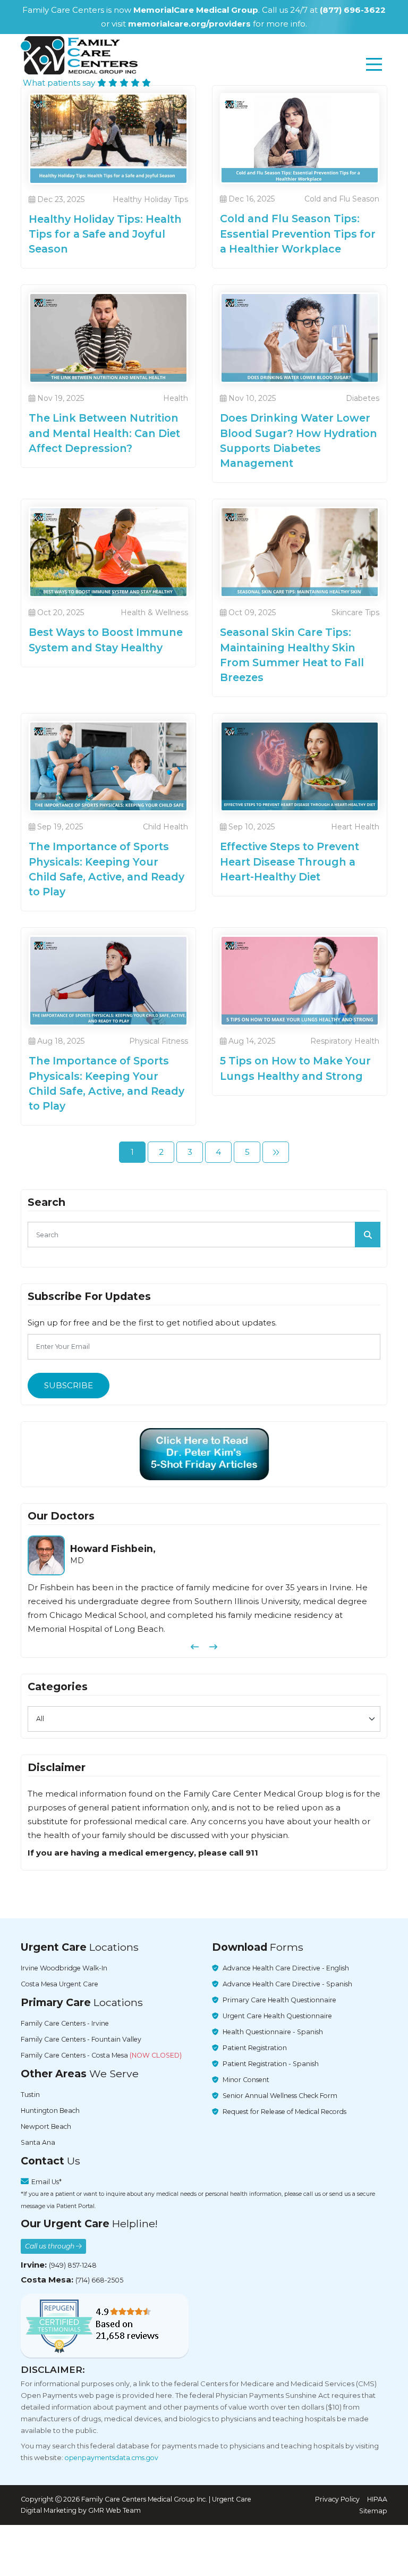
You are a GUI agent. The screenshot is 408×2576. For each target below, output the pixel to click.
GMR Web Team (114, 2511)
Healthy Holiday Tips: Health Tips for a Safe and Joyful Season (105, 234)
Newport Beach (46, 2127)
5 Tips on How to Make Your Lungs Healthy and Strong (295, 1068)
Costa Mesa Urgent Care (59, 1985)
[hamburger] (374, 64)
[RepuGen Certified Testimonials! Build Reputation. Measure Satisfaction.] (105, 2326)
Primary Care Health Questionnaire (279, 2000)
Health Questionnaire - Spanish (273, 2032)
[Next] (276, 1152)
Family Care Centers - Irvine (65, 2024)
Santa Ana (38, 2143)
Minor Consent (246, 2080)
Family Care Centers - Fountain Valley (81, 2040)
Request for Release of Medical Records (284, 2112)
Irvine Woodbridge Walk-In (64, 1969)
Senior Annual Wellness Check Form (280, 2096)
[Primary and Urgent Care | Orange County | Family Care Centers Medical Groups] (79, 55)
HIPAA (377, 2499)
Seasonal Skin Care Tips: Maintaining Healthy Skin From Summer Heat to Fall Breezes (292, 655)
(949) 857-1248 (73, 2265)
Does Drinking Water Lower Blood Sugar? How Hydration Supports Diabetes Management (299, 440)
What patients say (60, 83)
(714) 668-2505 (99, 2280)
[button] (195, 1647)
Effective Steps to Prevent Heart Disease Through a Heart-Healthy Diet (290, 861)
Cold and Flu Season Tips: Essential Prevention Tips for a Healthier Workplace (298, 233)
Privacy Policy (337, 2499)
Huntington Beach (50, 2111)
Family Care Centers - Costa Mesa (101, 2056)
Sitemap (373, 2511)
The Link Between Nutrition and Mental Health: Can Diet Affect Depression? (104, 433)
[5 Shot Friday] (204, 1454)
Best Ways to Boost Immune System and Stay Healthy (106, 640)
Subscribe (69, 1385)
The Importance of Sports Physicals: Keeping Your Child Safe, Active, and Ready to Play (107, 869)
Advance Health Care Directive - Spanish (287, 1985)
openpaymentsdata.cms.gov (112, 2458)
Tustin (30, 2095)
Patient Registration (255, 2048)
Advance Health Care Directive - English (286, 1969)
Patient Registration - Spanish (271, 2064)
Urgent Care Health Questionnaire (277, 2016)
